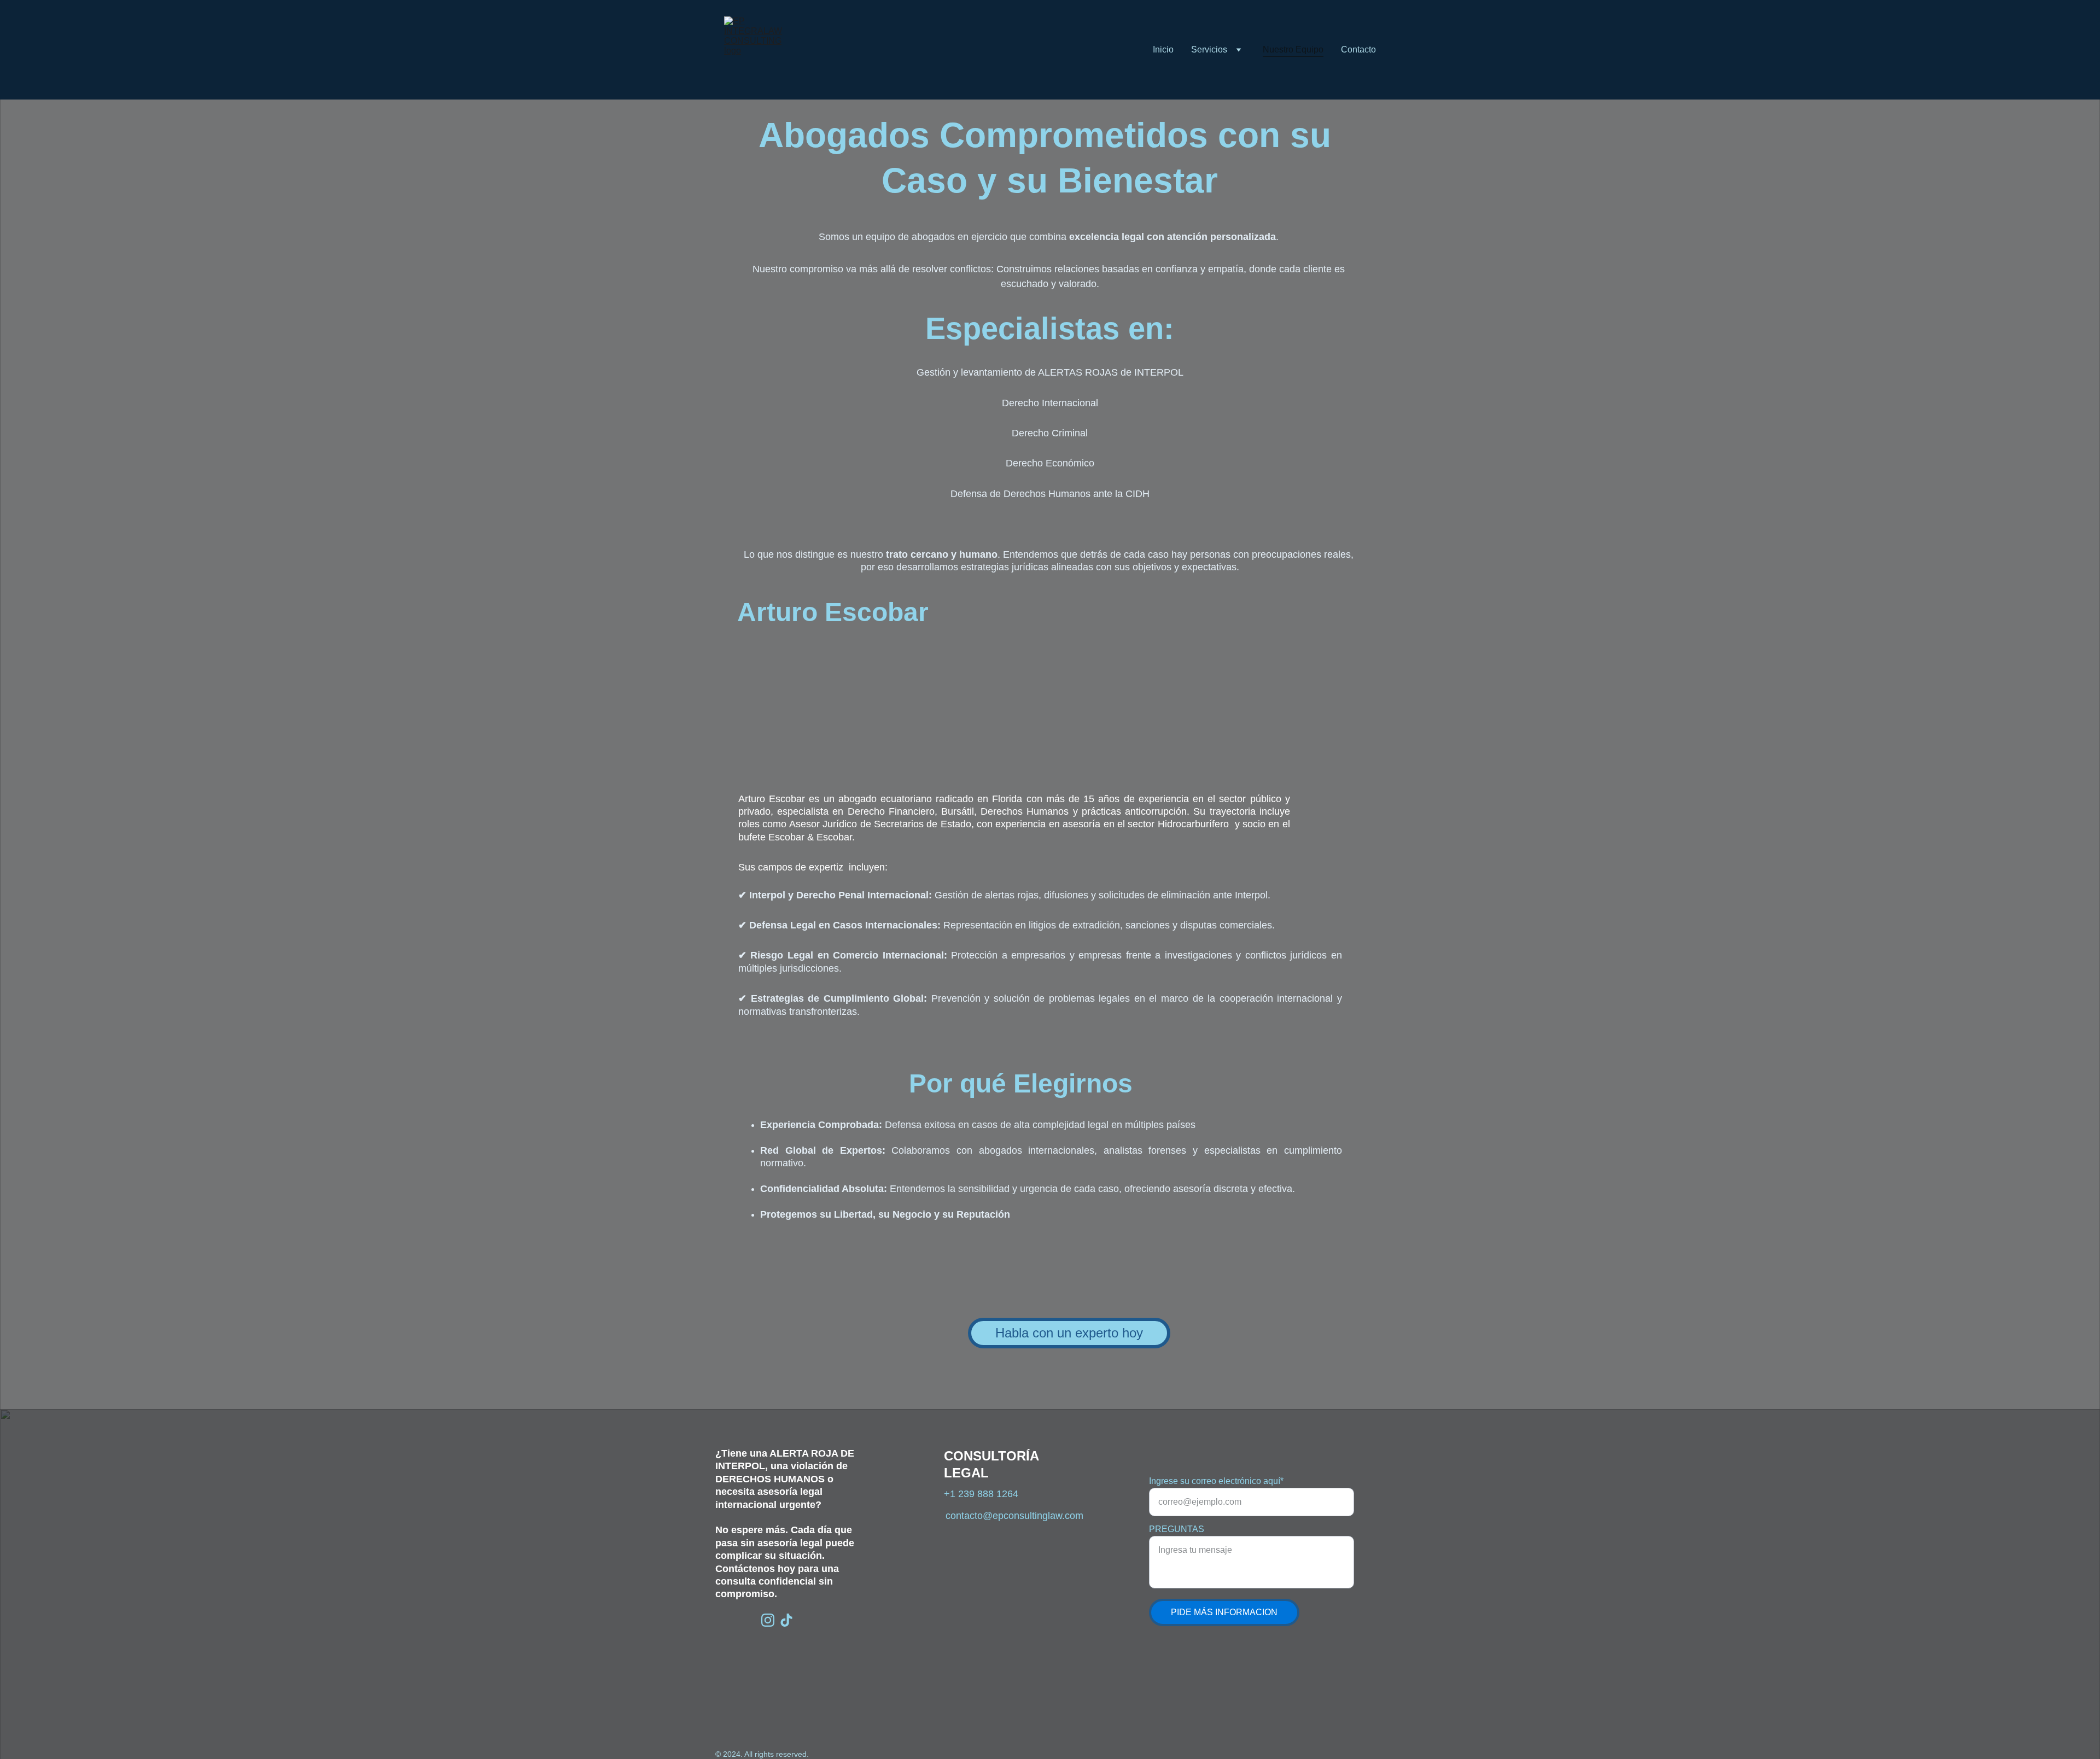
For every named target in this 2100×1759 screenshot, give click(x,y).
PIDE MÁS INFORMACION (1224, 1612)
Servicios (1209, 49)
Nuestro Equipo (1293, 49)
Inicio (1163, 49)
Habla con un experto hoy (1069, 1333)
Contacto (1358, 49)
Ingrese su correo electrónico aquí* (1216, 1481)
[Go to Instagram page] (768, 1620)
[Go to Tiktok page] (786, 1620)
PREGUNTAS (1177, 1529)
